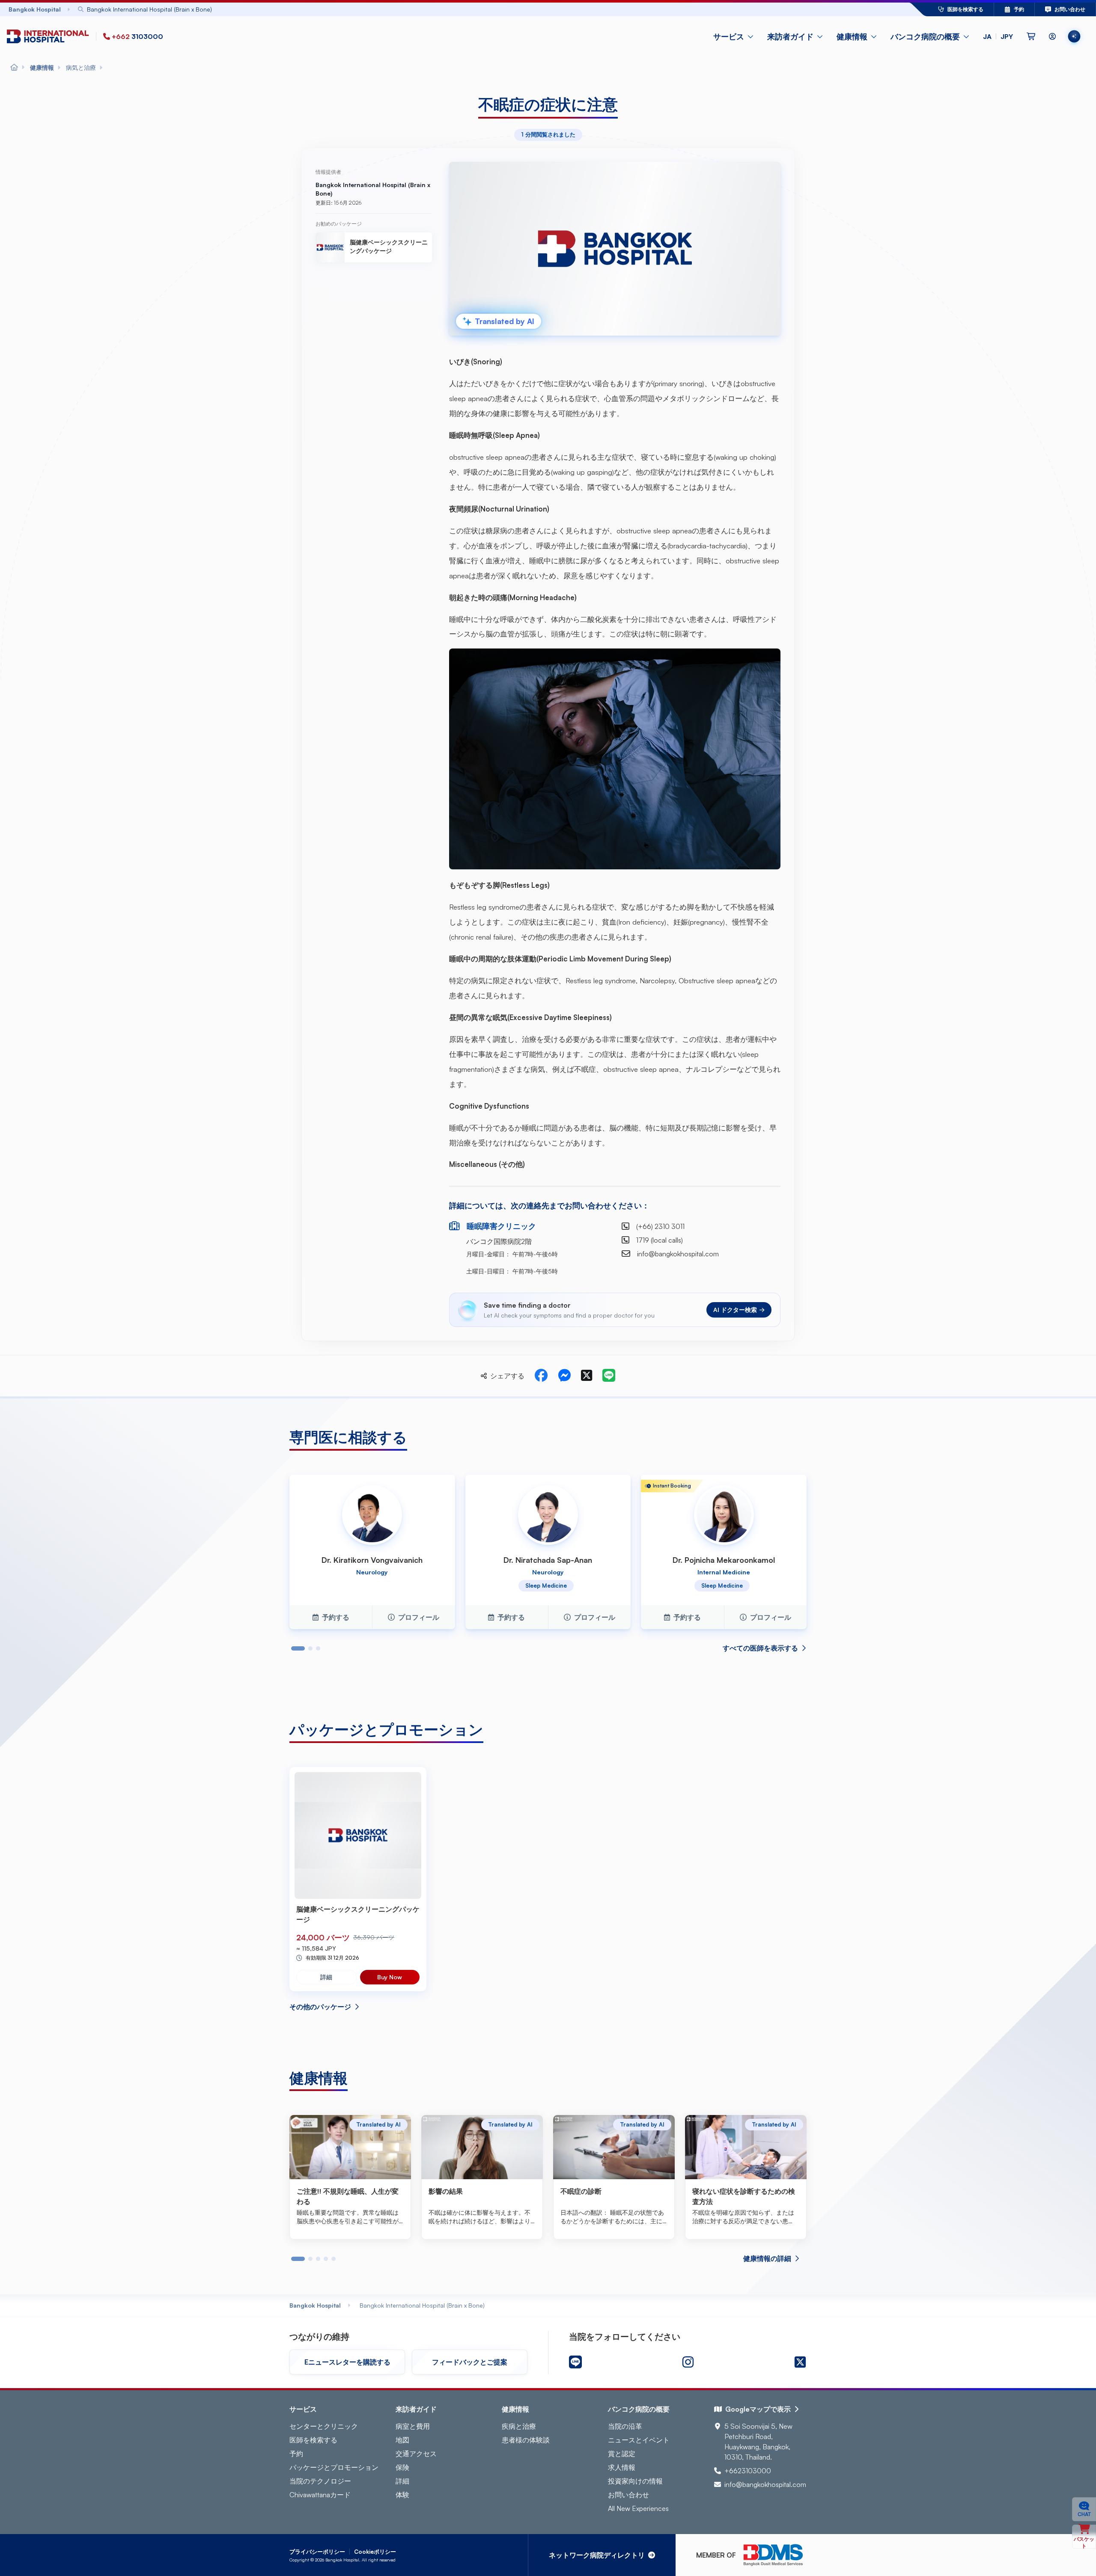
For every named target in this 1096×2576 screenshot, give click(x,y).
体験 (402, 2495)
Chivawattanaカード (320, 2495)
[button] (998, 36)
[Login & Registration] (1052, 36)
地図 (402, 2440)
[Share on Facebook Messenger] (564, 1376)
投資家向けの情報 (635, 2481)
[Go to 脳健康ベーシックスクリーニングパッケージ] (358, 1835)
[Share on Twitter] (587, 1376)
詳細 (326, 1977)
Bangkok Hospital (315, 2305)
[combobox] (475, 9)
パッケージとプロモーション (334, 2467)
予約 (296, 2454)
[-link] (575, 2362)
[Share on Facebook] (541, 1376)
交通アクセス (416, 2454)
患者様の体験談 (526, 2440)
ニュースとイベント (639, 2440)
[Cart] (1031, 36)
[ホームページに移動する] (50, 37)
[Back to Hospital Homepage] (14, 68)
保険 (402, 2467)
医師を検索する (313, 2440)
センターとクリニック (324, 2426)
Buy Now (390, 1977)
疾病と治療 (519, 2426)
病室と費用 (413, 2426)
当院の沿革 (625, 2426)
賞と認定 (622, 2454)
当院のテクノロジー (320, 2481)
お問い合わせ (628, 2495)
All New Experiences (638, 2508)
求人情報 (622, 2467)
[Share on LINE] (609, 1376)
